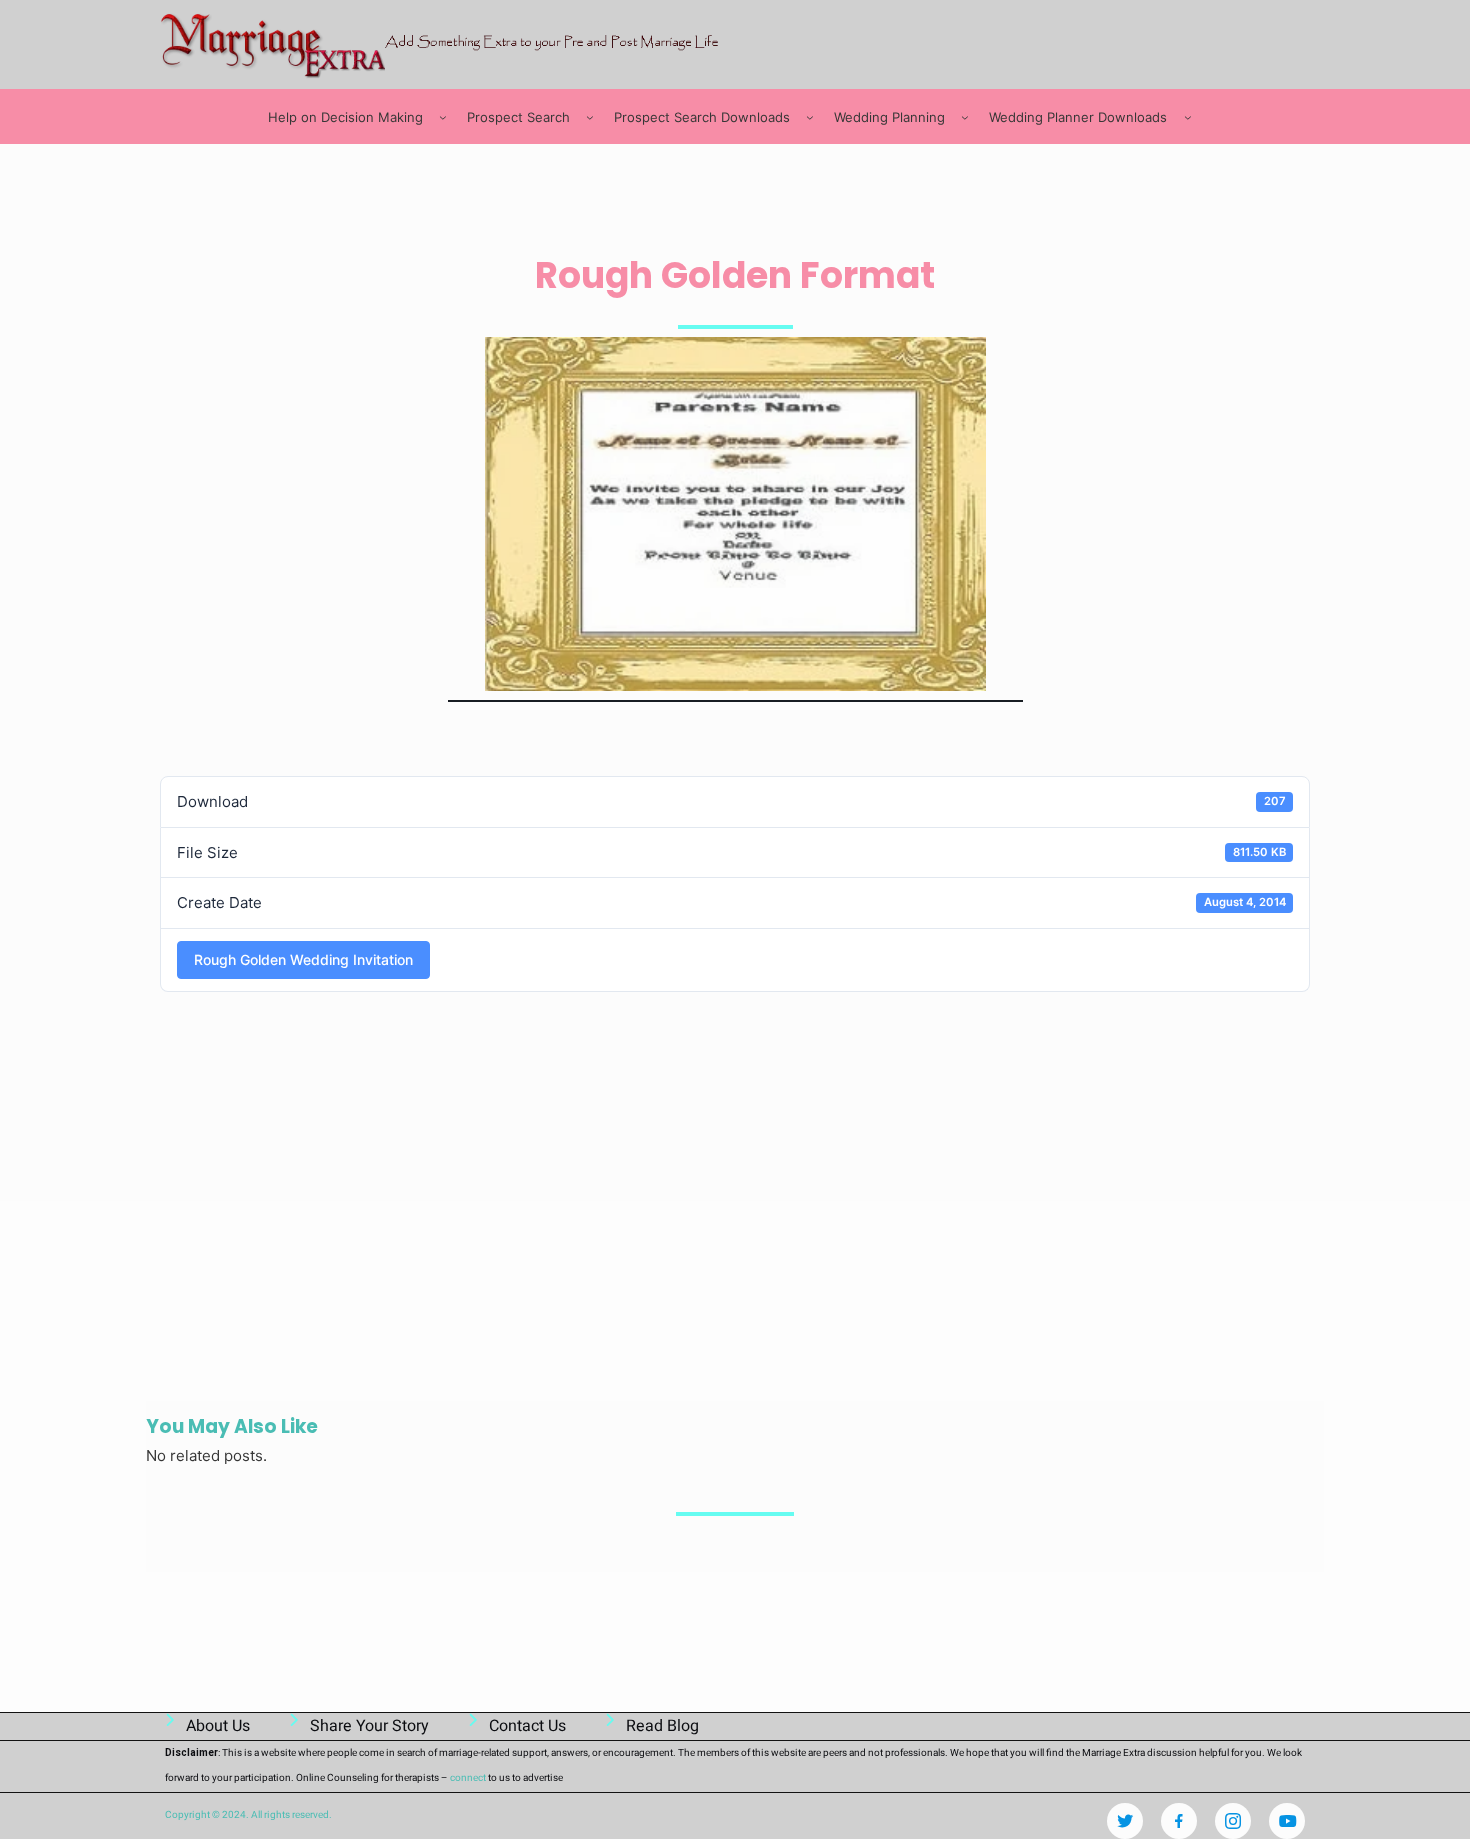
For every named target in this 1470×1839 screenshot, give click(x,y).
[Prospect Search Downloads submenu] (810, 117)
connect (468, 1778)
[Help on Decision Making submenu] (443, 117)
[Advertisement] (524, 736)
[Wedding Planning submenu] (965, 117)
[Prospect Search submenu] (590, 117)
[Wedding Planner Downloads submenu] (1188, 117)
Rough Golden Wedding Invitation (303, 959)
